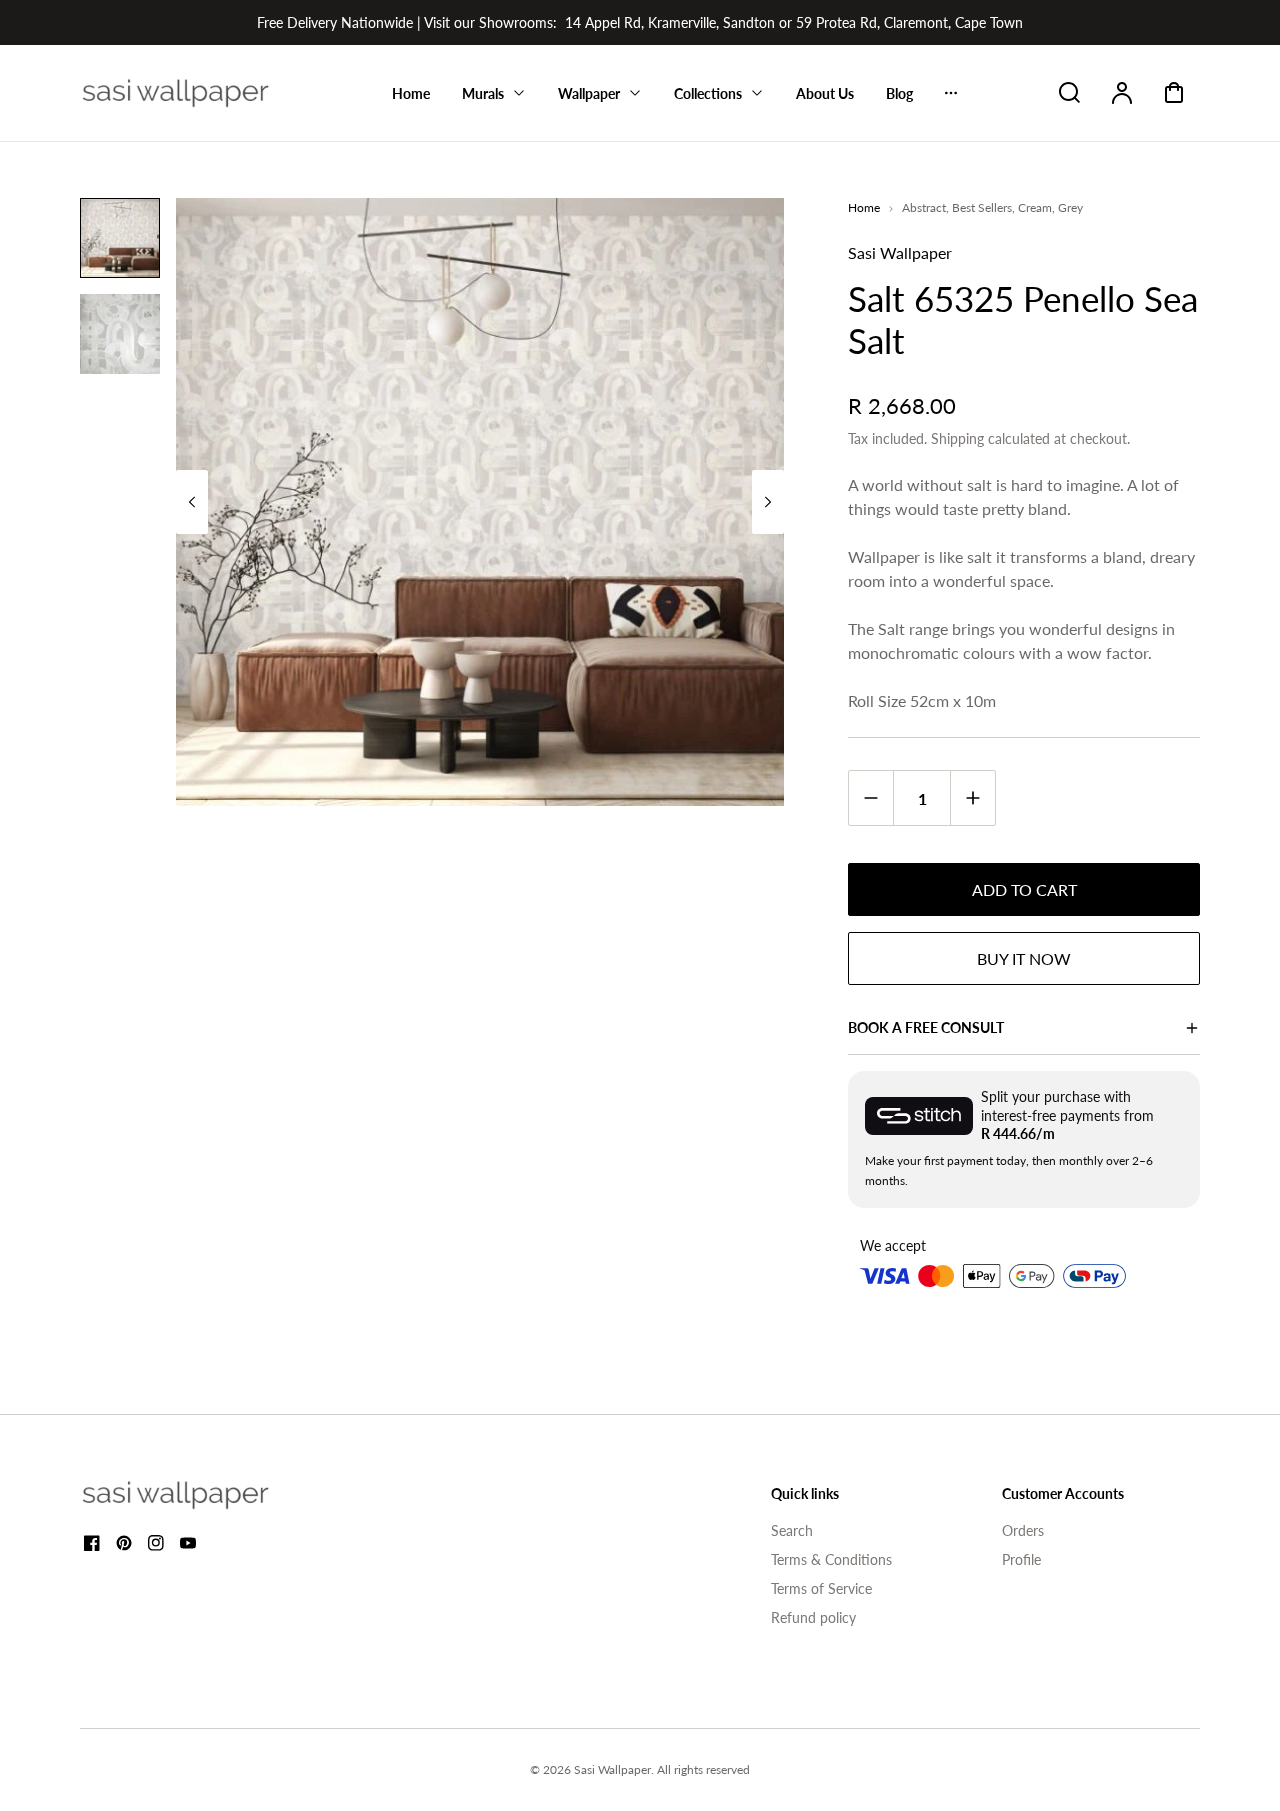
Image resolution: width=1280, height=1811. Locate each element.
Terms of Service (821, 1588)
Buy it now (1024, 958)
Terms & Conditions (831, 1559)
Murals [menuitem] (483, 93)
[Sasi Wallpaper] (200, 1495)
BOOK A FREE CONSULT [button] (926, 1027)
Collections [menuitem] (708, 93)
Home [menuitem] (411, 93)
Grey (1070, 207)
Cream (1035, 207)
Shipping (957, 438)
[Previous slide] (192, 502)
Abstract (924, 207)
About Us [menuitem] (825, 93)
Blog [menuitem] (899, 93)
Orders (1023, 1530)
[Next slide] (768, 502)
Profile (1021, 1559)
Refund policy (813, 1617)
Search (792, 1530)
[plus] (972, 797)
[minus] (871, 797)
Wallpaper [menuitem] (589, 93)
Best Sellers (982, 207)
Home (864, 207)
